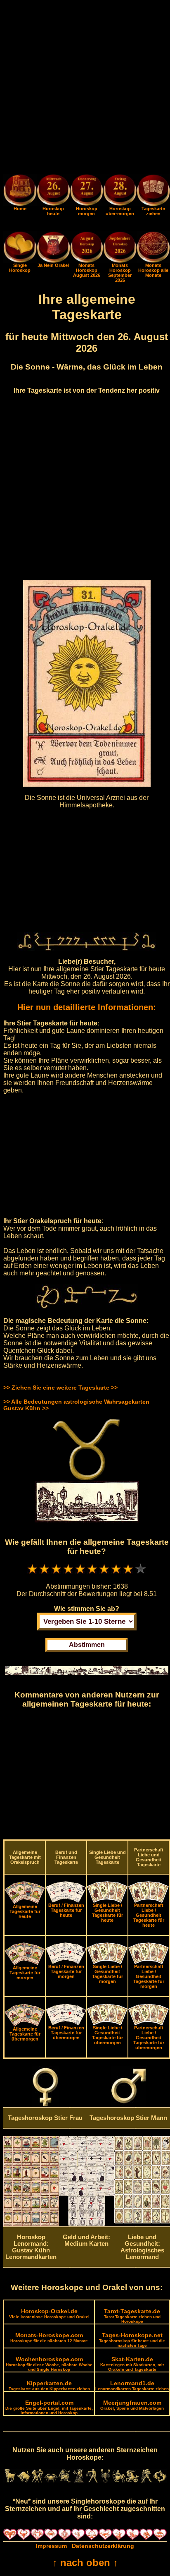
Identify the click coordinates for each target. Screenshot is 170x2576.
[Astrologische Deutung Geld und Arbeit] (87, 2224)
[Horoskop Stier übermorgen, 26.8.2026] (120, 191)
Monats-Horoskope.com (49, 2337)
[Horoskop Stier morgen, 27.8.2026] (87, 191)
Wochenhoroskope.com (49, 2364)
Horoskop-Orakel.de (49, 2313)
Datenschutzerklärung (103, 2546)
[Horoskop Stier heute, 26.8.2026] (53, 191)
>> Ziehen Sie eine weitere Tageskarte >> (60, 1388)
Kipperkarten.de (49, 2385)
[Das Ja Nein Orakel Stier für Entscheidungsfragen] (53, 261)
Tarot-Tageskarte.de (132, 2316)
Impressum (51, 2546)
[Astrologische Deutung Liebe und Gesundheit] (142, 2221)
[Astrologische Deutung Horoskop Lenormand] (31, 2224)
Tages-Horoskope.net (132, 2340)
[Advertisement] (85, 89)
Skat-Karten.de (132, 2364)
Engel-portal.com (49, 2407)
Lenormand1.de (132, 2385)
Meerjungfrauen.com (132, 2405)
